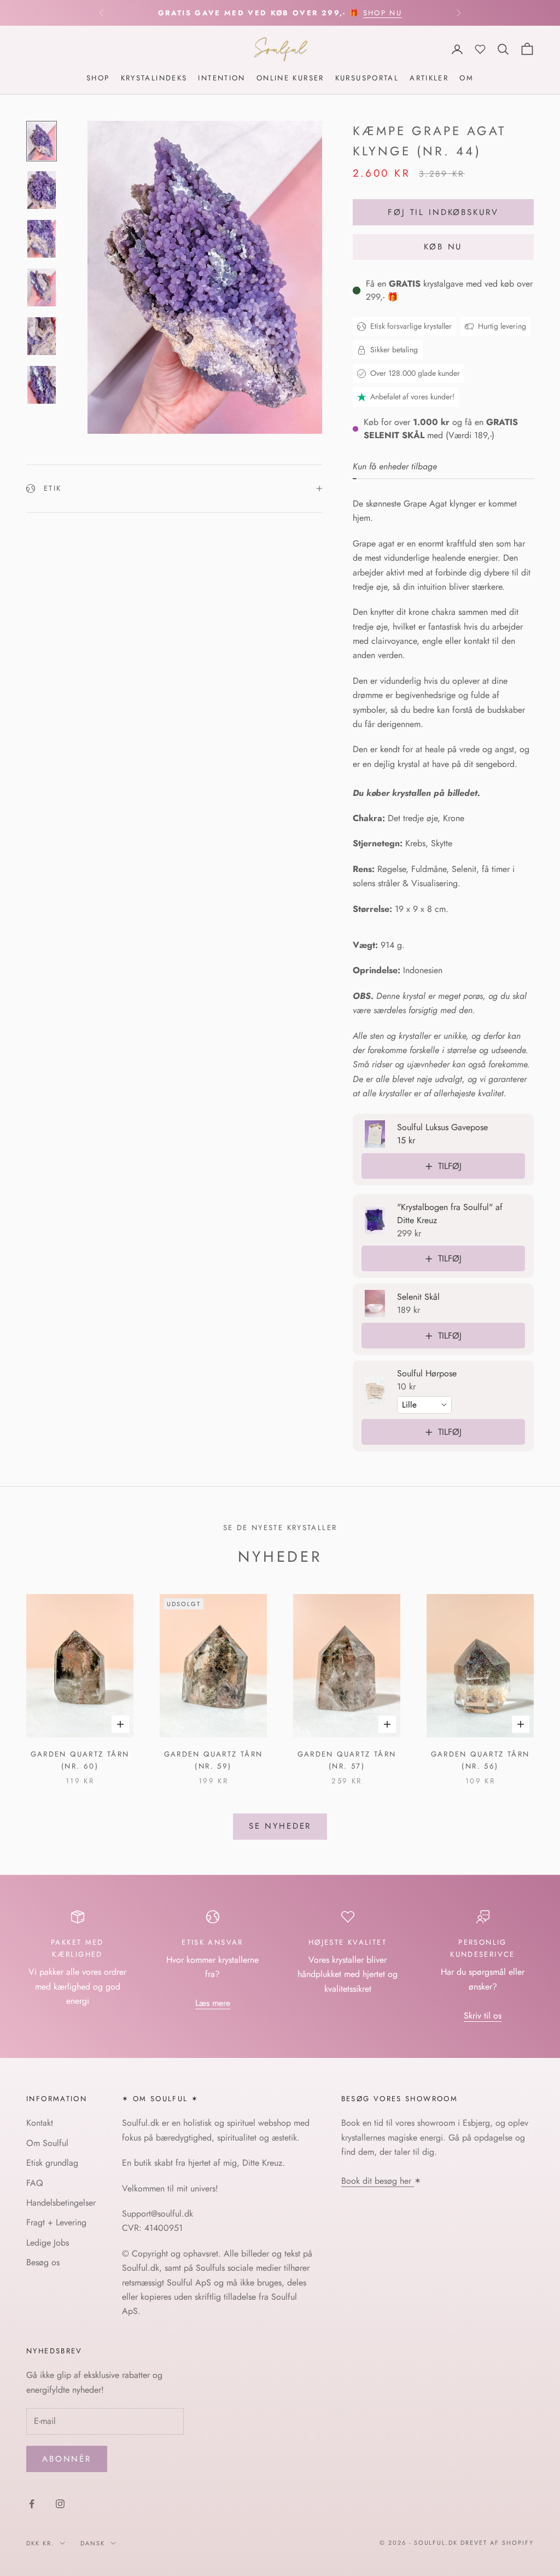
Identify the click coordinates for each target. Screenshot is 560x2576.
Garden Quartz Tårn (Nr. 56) (480, 1760)
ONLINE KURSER (290, 78)
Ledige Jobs (48, 2243)
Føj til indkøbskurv (443, 212)
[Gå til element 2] (42, 190)
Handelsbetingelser (61, 2203)
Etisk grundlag (52, 2163)
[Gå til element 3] (42, 239)
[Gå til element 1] (42, 141)
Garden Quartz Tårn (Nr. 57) (347, 1760)
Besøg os (43, 2262)
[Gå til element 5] (42, 336)
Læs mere (213, 2003)
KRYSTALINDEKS (154, 78)
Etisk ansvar (212, 1942)
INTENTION (221, 78)
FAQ (35, 2183)
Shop (98, 78)
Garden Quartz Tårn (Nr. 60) (80, 1760)
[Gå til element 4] (42, 287)
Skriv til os (483, 2016)
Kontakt (40, 2123)
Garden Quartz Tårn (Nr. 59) (214, 1760)
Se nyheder (280, 1826)
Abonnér (67, 2459)
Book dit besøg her (378, 2181)
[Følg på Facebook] (32, 2504)
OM (466, 78)
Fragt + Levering (56, 2222)
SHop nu (383, 13)
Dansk (93, 2543)
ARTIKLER (429, 78)
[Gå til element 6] (42, 385)
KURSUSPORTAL (367, 78)
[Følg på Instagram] (60, 2504)
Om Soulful (47, 2143)
